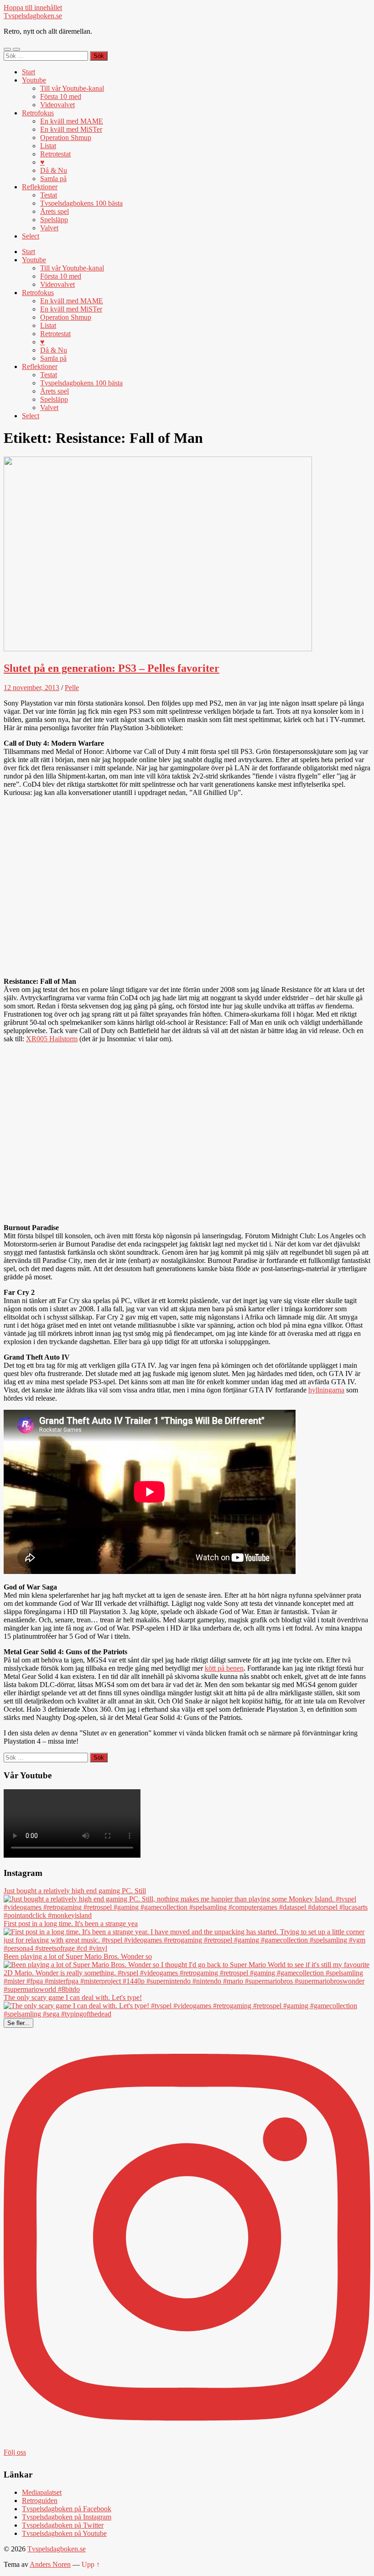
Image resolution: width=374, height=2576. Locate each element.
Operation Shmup (66, 138)
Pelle (72, 688)
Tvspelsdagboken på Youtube (64, 2533)
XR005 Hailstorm (52, 1039)
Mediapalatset (42, 2492)
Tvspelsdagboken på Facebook (67, 2509)
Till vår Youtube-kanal (72, 88)
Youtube (34, 80)
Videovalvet (57, 105)
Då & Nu (54, 170)
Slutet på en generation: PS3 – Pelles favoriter (112, 668)
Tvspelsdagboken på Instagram (67, 2517)
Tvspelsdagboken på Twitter (63, 2525)
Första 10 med (61, 96)
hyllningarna (326, 1390)
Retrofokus (38, 113)
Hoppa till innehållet (33, 8)
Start (29, 72)
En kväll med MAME (72, 121)
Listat (48, 146)
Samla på (53, 179)
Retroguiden (40, 2501)
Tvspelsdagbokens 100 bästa (81, 203)
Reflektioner (40, 187)
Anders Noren (50, 2564)
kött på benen (224, 1668)
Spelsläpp (54, 220)
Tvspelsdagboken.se (33, 16)
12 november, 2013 (31, 688)
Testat (49, 195)
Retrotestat (55, 154)
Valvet (49, 228)
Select (31, 236)
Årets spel (55, 211)
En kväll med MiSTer (71, 129)
